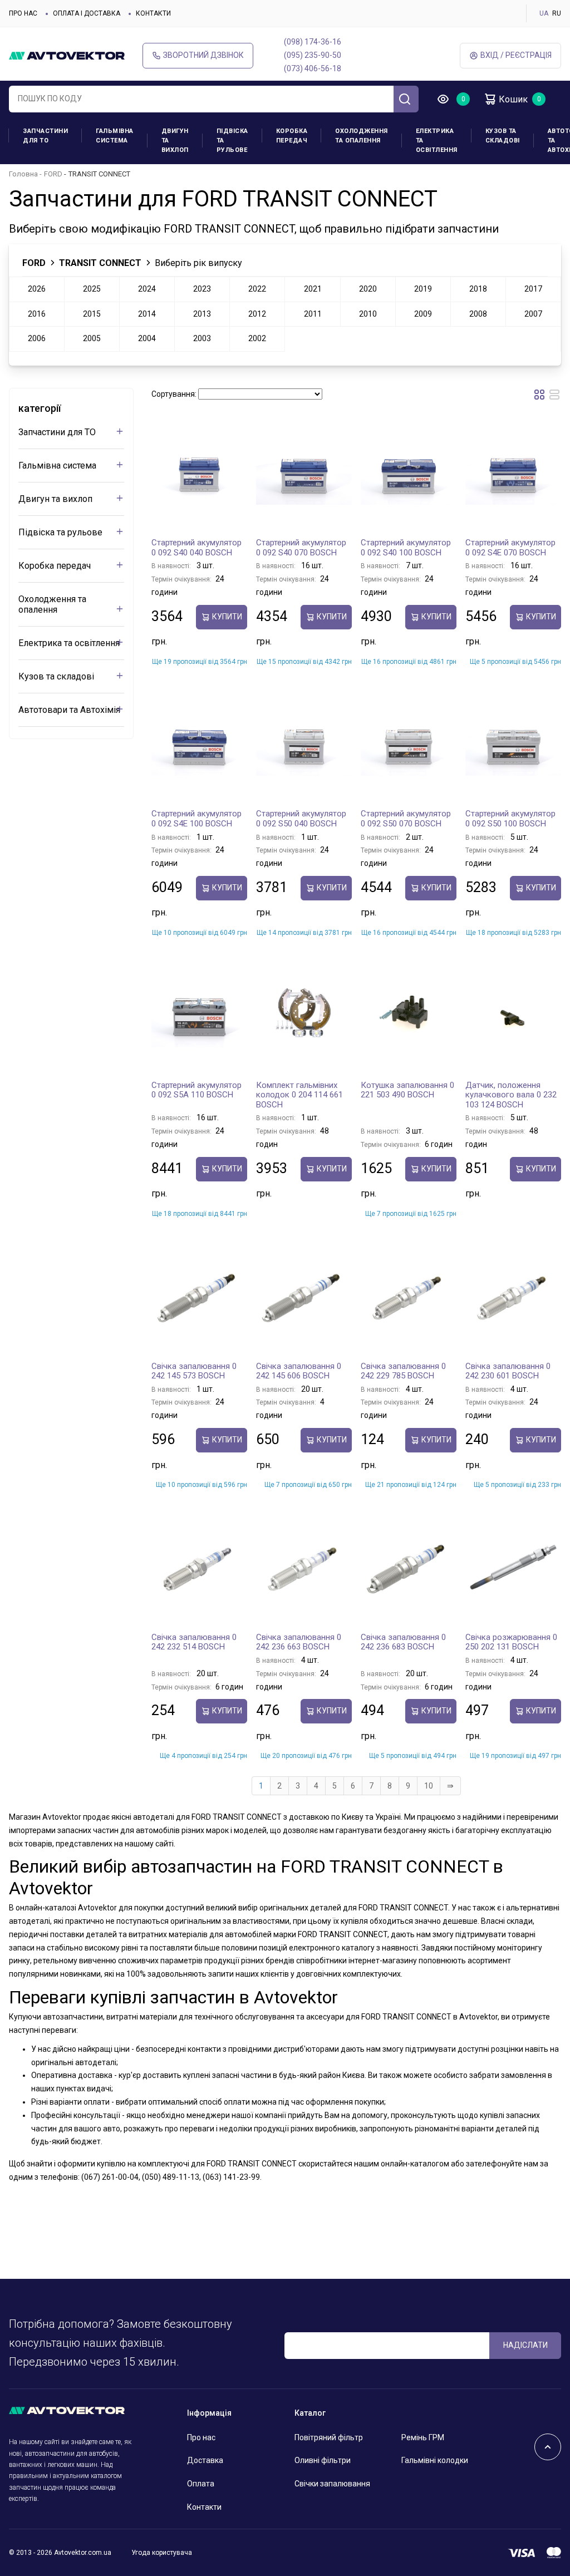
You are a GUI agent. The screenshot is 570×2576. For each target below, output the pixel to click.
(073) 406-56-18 (313, 68)
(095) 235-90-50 (313, 55)
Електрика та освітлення (437, 141)
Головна (23, 174)
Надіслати (525, 2345)
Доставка (205, 2460)
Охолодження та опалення (362, 136)
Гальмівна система (115, 136)
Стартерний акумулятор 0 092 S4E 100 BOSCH (196, 819)
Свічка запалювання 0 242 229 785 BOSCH (403, 1371)
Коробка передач (292, 136)
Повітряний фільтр (329, 2437)
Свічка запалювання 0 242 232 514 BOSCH (194, 1642)
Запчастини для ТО (45, 136)
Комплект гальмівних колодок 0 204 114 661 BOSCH (299, 1095)
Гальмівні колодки (435, 2460)
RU (557, 13)
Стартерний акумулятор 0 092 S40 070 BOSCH (301, 548)
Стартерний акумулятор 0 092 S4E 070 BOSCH (510, 548)
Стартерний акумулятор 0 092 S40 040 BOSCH (196, 548)
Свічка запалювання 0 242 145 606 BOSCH (299, 1371)
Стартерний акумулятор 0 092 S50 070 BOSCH (406, 819)
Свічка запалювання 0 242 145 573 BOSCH (194, 1371)
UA (544, 13)
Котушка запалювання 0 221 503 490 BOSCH (407, 1090)
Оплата (201, 2484)
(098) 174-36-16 (313, 42)
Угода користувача (162, 2553)
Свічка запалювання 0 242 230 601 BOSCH (508, 1371)
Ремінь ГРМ (423, 2437)
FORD (53, 174)
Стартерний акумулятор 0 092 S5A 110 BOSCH (196, 1090)
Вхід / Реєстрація (516, 55)
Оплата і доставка (87, 13)
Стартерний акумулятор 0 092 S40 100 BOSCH (406, 548)
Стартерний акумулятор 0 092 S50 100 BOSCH (510, 819)
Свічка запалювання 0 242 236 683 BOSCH (403, 1642)
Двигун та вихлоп (175, 141)
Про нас (23, 13)
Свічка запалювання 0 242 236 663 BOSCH (299, 1642)
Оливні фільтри (323, 2460)
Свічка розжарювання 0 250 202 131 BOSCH (511, 1642)
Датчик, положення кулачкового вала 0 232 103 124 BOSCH (511, 1095)
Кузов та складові (503, 136)
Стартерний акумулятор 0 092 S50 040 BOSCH (301, 819)
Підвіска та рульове (232, 141)
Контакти (153, 13)
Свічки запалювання (332, 2484)
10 (429, 1786)
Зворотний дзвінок (203, 55)
